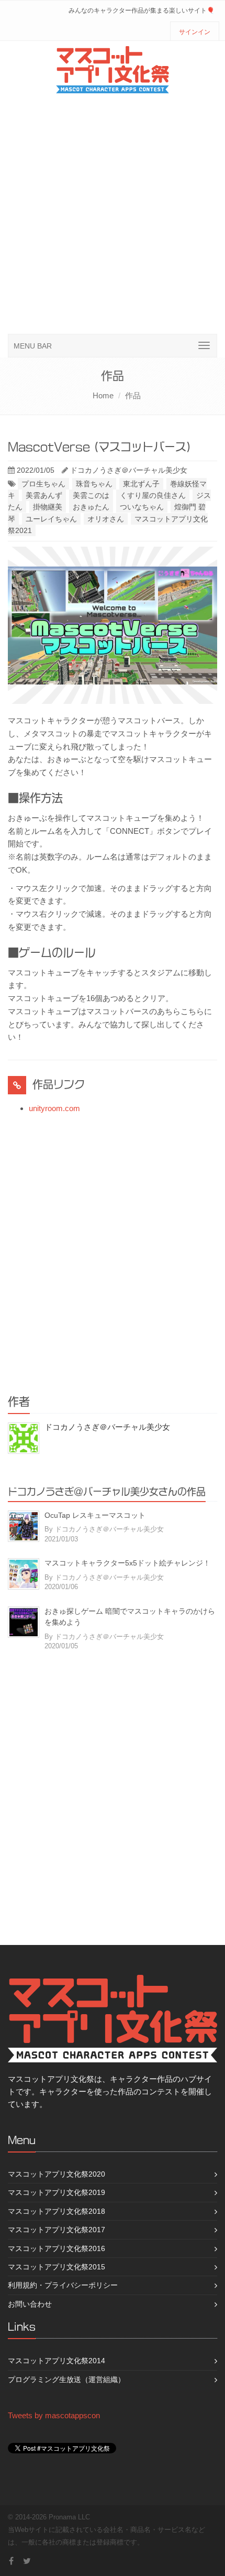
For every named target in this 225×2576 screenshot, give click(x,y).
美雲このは (91, 495)
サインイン (195, 32)
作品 (133, 395)
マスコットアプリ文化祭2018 (57, 2211)
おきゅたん (91, 507)
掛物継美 (48, 507)
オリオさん (106, 519)
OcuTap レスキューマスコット (95, 1515)
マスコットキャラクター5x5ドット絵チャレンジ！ (127, 1563)
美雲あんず (44, 495)
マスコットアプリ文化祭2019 (57, 2192)
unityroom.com (54, 1108)
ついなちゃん (142, 507)
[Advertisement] (113, 216)
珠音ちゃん (94, 484)
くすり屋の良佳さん (153, 495)
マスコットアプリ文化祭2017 (57, 2230)
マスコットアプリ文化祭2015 (57, 2267)
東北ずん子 (141, 484)
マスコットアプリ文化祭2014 (57, 2361)
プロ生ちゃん (43, 484)
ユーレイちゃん (51, 519)
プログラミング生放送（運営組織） (66, 2379)
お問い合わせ (30, 2304)
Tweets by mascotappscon (54, 2415)
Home (103, 395)
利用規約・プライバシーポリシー (63, 2285)
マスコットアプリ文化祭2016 (57, 2248)
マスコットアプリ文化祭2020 (57, 2174)
